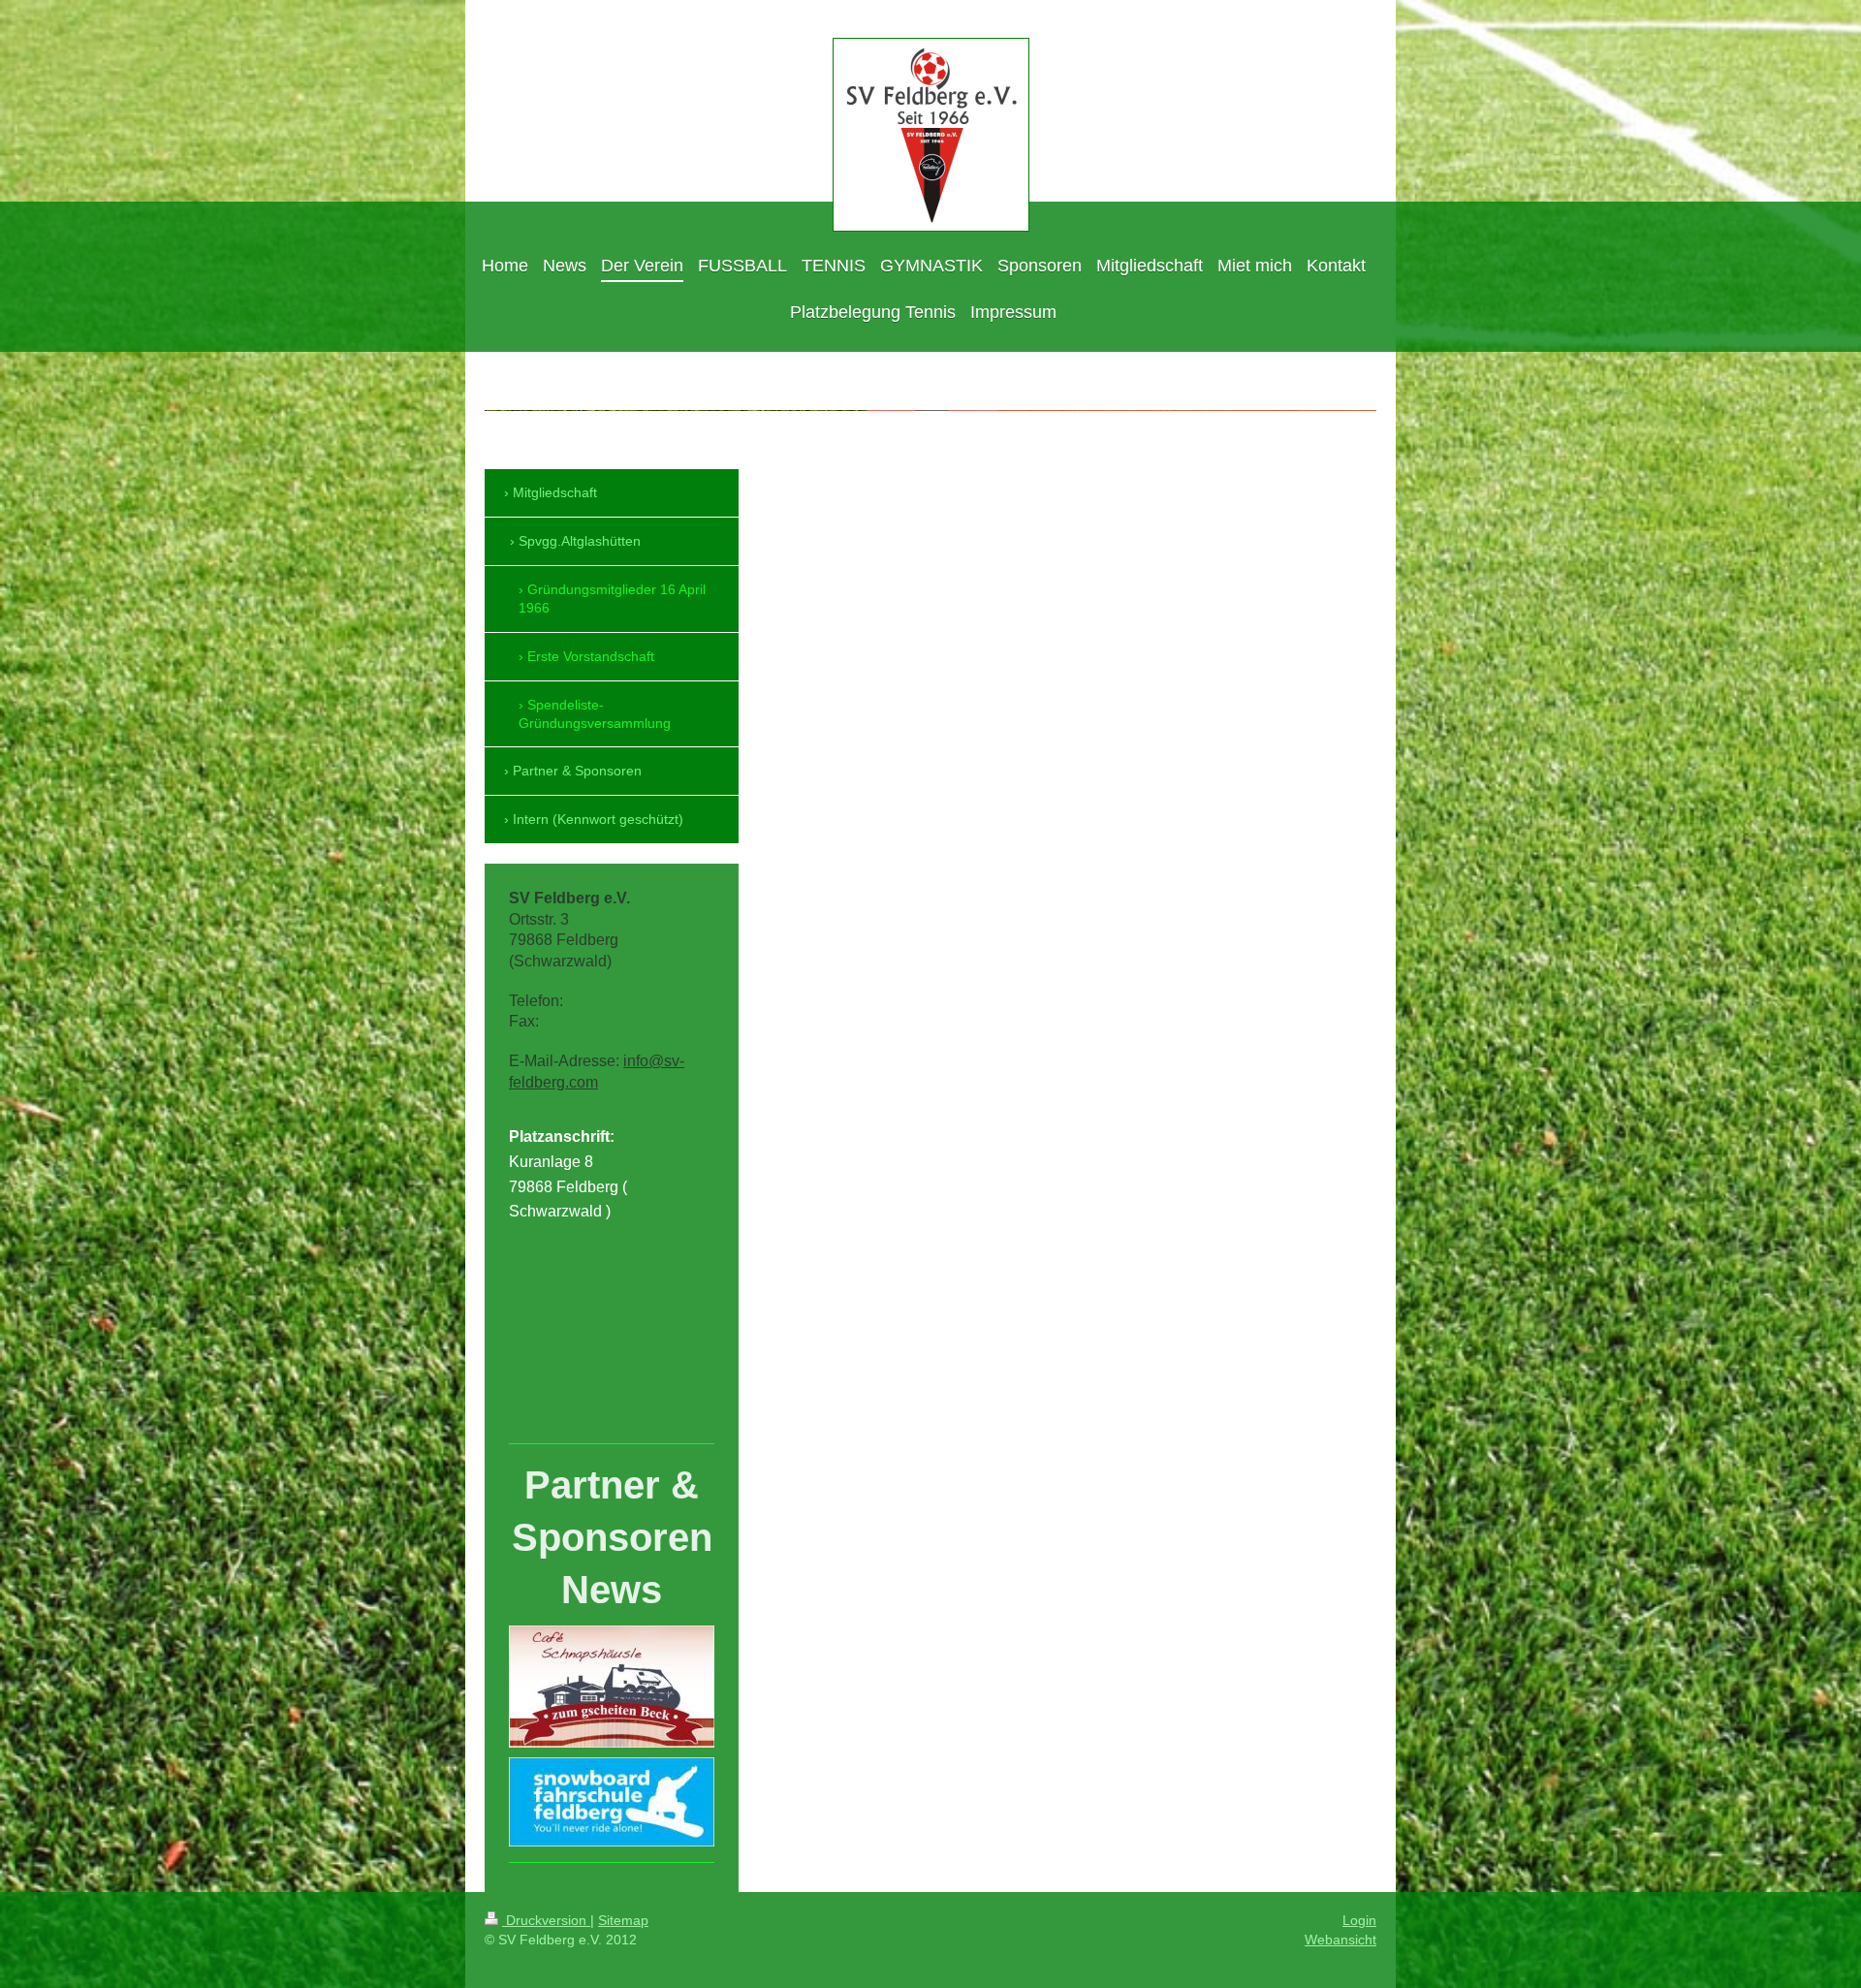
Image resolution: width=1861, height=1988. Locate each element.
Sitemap (623, 1920)
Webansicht (1341, 1940)
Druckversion (546, 1920)
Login (1359, 1920)
